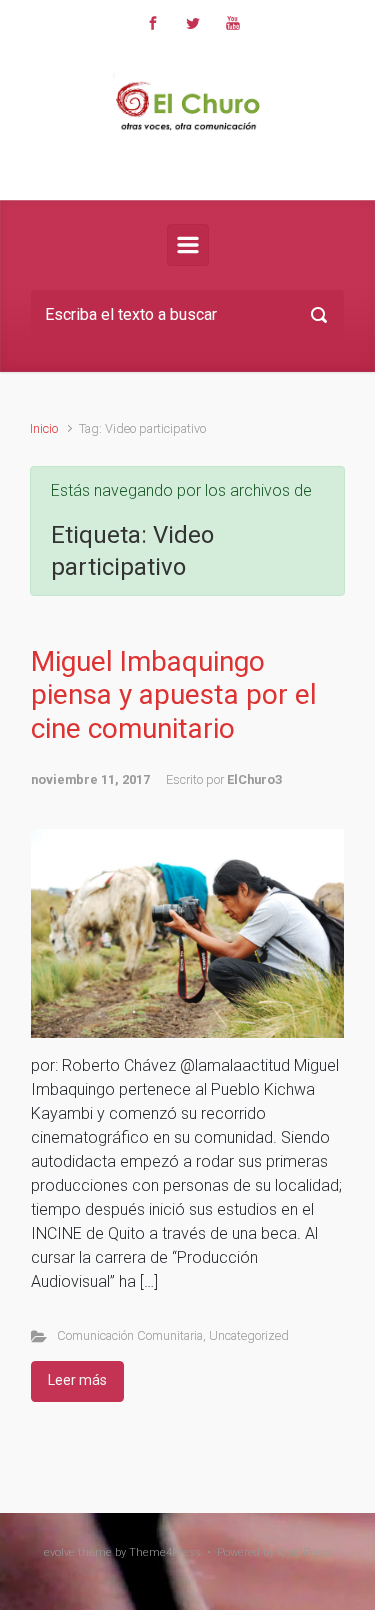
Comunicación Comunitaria (130, 1335)
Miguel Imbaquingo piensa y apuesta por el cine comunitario (174, 695)
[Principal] (188, 245)
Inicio (44, 428)
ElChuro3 (254, 779)
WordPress (304, 1552)
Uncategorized (249, 1335)
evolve (59, 1552)
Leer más (77, 1380)
